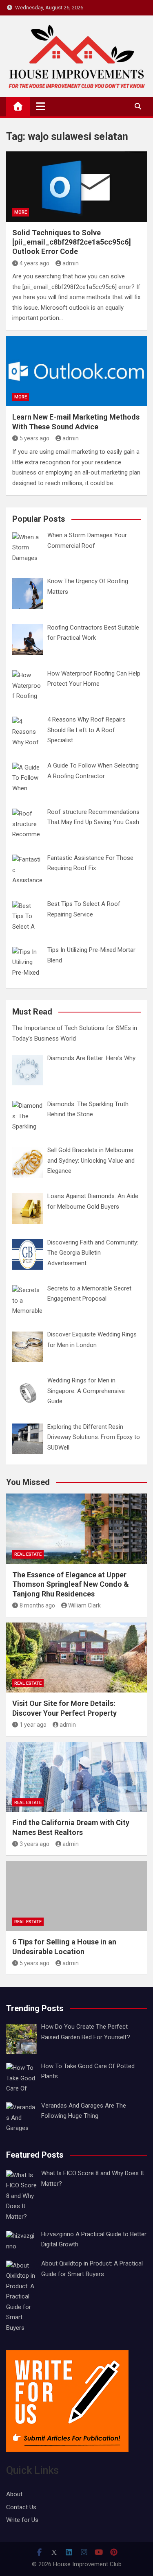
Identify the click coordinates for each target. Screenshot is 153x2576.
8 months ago (37, 1605)
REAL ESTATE (28, 1554)
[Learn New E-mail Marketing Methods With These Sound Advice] (76, 371)
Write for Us (22, 2520)
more (21, 212)
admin (71, 263)
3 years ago (34, 1844)
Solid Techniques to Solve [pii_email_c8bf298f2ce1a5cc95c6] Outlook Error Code (72, 242)
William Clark (84, 1605)
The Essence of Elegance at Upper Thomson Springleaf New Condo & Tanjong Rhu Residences (71, 1584)
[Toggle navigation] (41, 106)
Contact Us (21, 2507)
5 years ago (34, 438)
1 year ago (33, 1725)
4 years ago (34, 263)
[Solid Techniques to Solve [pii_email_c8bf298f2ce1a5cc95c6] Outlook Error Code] (76, 187)
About (14, 2494)
